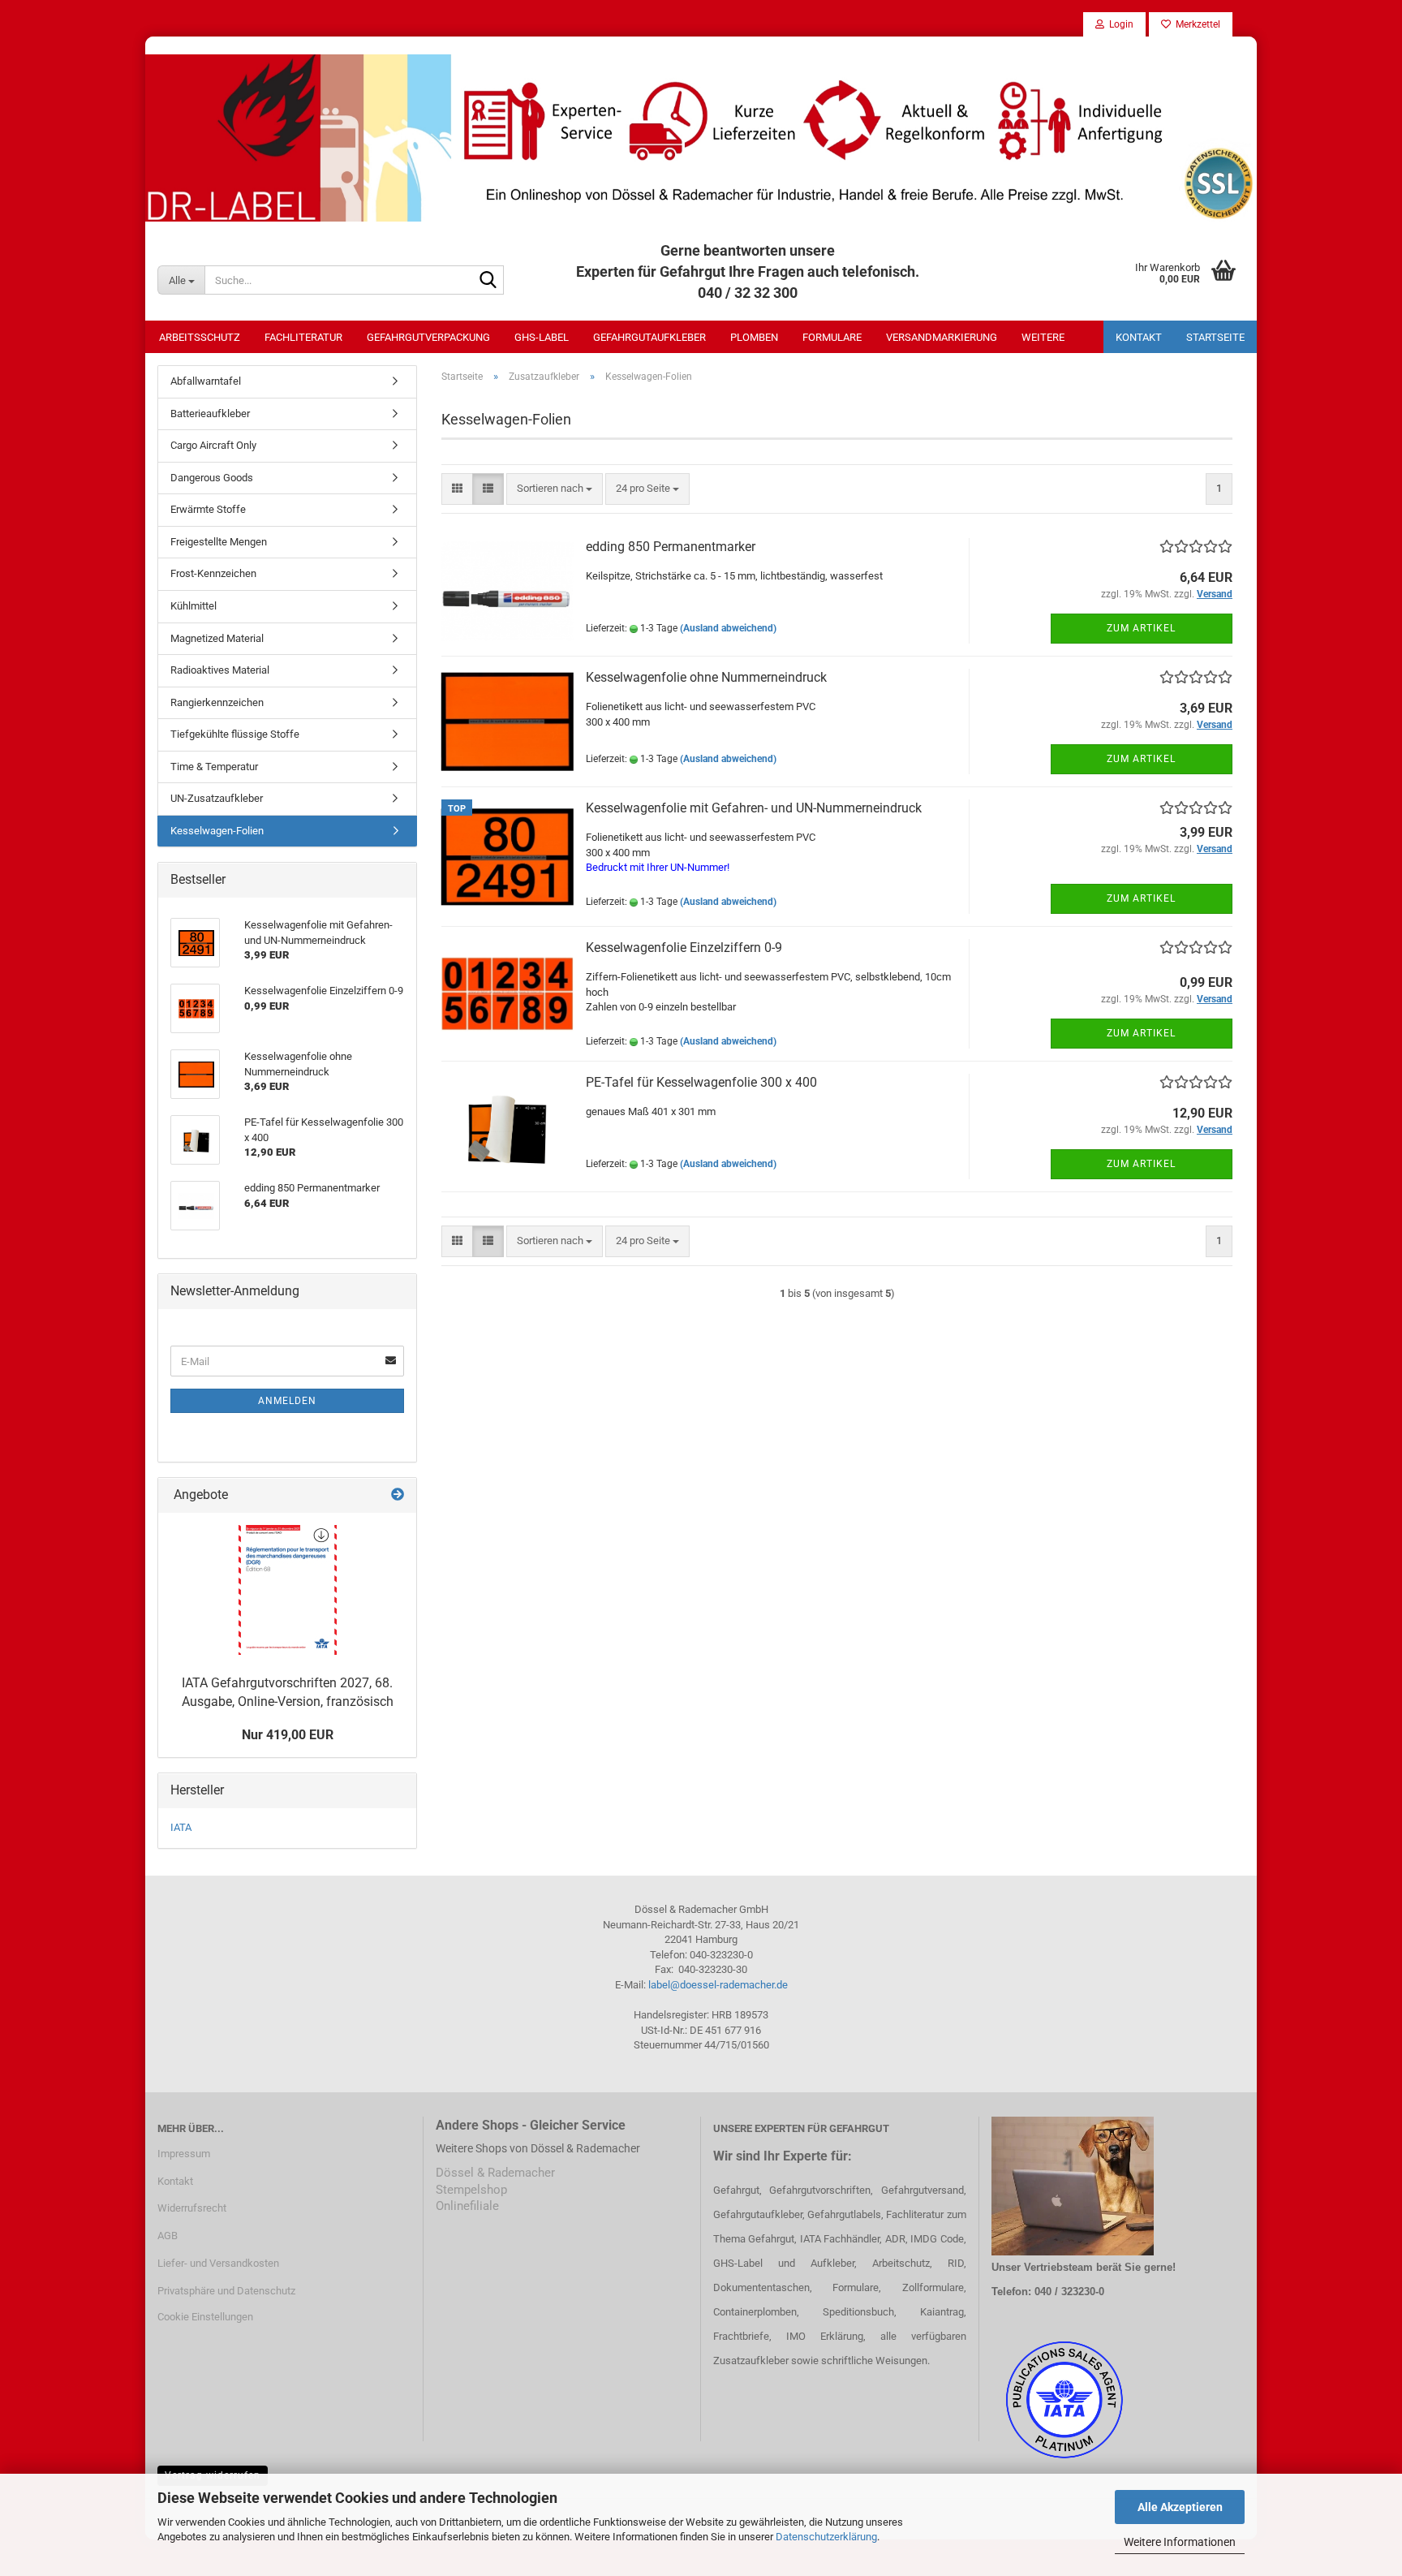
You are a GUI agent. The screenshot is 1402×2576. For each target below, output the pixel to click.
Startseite (1215, 337)
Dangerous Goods (212, 478)
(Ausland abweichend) (728, 628)
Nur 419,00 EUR (288, 1735)
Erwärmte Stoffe (208, 509)
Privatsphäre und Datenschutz (226, 2291)
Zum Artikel (1141, 628)
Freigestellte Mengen (219, 542)
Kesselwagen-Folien (217, 831)
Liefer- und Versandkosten (218, 2263)
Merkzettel (1196, 24)
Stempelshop (471, 2190)
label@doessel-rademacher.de (718, 1985)
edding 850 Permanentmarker (671, 547)
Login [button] (1119, 24)
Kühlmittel (194, 606)
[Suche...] (488, 281)
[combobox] (555, 489)
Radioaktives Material (220, 670)
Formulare (832, 337)
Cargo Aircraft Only (213, 445)
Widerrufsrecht (192, 2208)
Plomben (754, 337)
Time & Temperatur (214, 767)
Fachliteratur (303, 337)
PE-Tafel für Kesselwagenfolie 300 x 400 (701, 1082)
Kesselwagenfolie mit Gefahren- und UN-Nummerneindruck (754, 808)
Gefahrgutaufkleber (649, 337)
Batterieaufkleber (210, 414)
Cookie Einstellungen (205, 2317)
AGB (168, 2236)
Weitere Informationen (1180, 2542)
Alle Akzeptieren (1180, 2507)
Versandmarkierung (942, 337)
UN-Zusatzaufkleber (217, 798)
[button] (457, 489)
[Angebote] (398, 1495)
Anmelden (287, 1401)
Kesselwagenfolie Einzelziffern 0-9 (684, 948)
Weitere (1043, 337)
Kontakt (1139, 337)
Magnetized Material (217, 638)
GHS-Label (542, 337)
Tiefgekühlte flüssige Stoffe (235, 734)
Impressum (184, 2154)
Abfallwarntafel (206, 381)
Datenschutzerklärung (826, 2537)
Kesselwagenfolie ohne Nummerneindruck (706, 677)
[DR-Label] (701, 138)
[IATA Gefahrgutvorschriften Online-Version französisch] (288, 1590)
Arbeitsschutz (200, 337)
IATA (181, 1827)
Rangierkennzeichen (217, 702)
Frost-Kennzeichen (213, 573)
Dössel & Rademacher (495, 2173)
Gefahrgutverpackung (428, 337)
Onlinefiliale (467, 2206)
